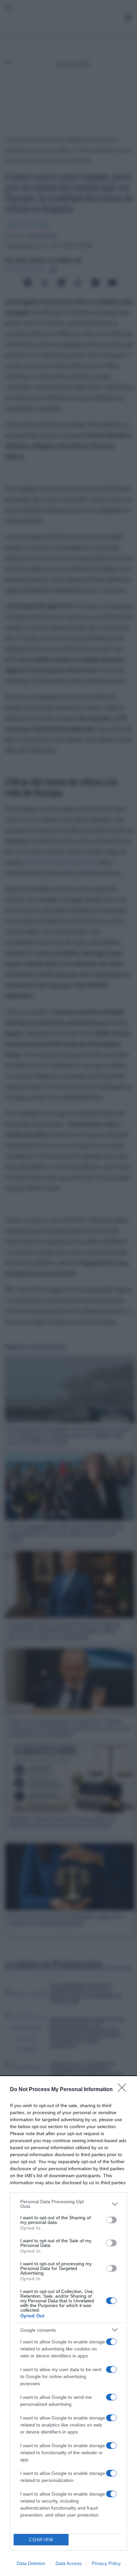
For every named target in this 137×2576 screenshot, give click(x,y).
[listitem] (68, 2204)
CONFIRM (41, 2540)
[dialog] (68, 2326)
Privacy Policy (106, 2563)
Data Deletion (31, 2563)
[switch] (111, 2220)
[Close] (124, 2090)
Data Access (68, 2563)
